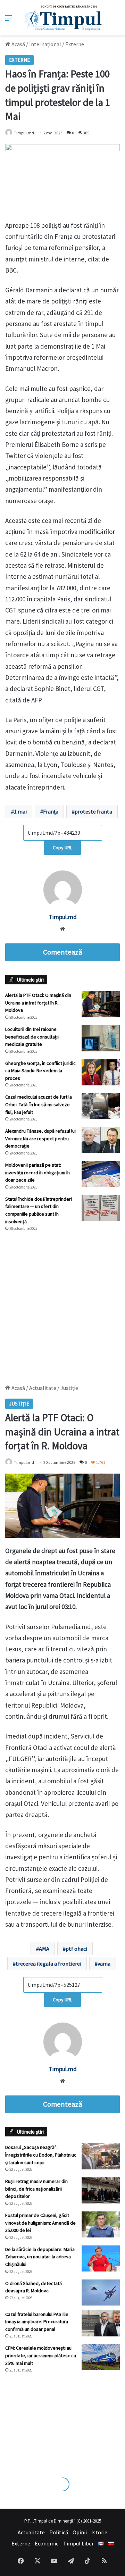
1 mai (20, 811)
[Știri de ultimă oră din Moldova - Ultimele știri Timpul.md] (63, 18)
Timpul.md (24, 133)
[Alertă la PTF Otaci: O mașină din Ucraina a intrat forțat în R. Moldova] (101, 1004)
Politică (59, 2532)
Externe (75, 44)
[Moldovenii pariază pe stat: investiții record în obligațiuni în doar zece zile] (101, 1174)
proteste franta (93, 811)
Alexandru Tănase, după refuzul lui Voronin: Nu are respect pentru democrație (40, 1138)
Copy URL (62, 848)
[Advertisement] (62, 1304)
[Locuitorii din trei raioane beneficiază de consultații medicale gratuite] (101, 1038)
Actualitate (31, 2532)
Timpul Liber (78, 2543)
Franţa (51, 811)
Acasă (18, 44)
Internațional (45, 44)
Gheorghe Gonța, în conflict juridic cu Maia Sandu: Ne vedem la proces (40, 1071)
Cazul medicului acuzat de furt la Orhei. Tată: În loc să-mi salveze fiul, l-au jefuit (39, 1104)
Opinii (80, 2532)
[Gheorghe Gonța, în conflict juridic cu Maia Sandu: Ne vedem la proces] (101, 1072)
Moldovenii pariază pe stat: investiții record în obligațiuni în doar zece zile (37, 1172)
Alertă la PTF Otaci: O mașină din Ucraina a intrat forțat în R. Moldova (38, 1003)
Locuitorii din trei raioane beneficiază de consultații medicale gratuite (32, 1037)
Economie (47, 2543)
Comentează (62, 952)
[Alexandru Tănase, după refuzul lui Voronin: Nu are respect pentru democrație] (101, 1140)
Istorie (99, 2532)
